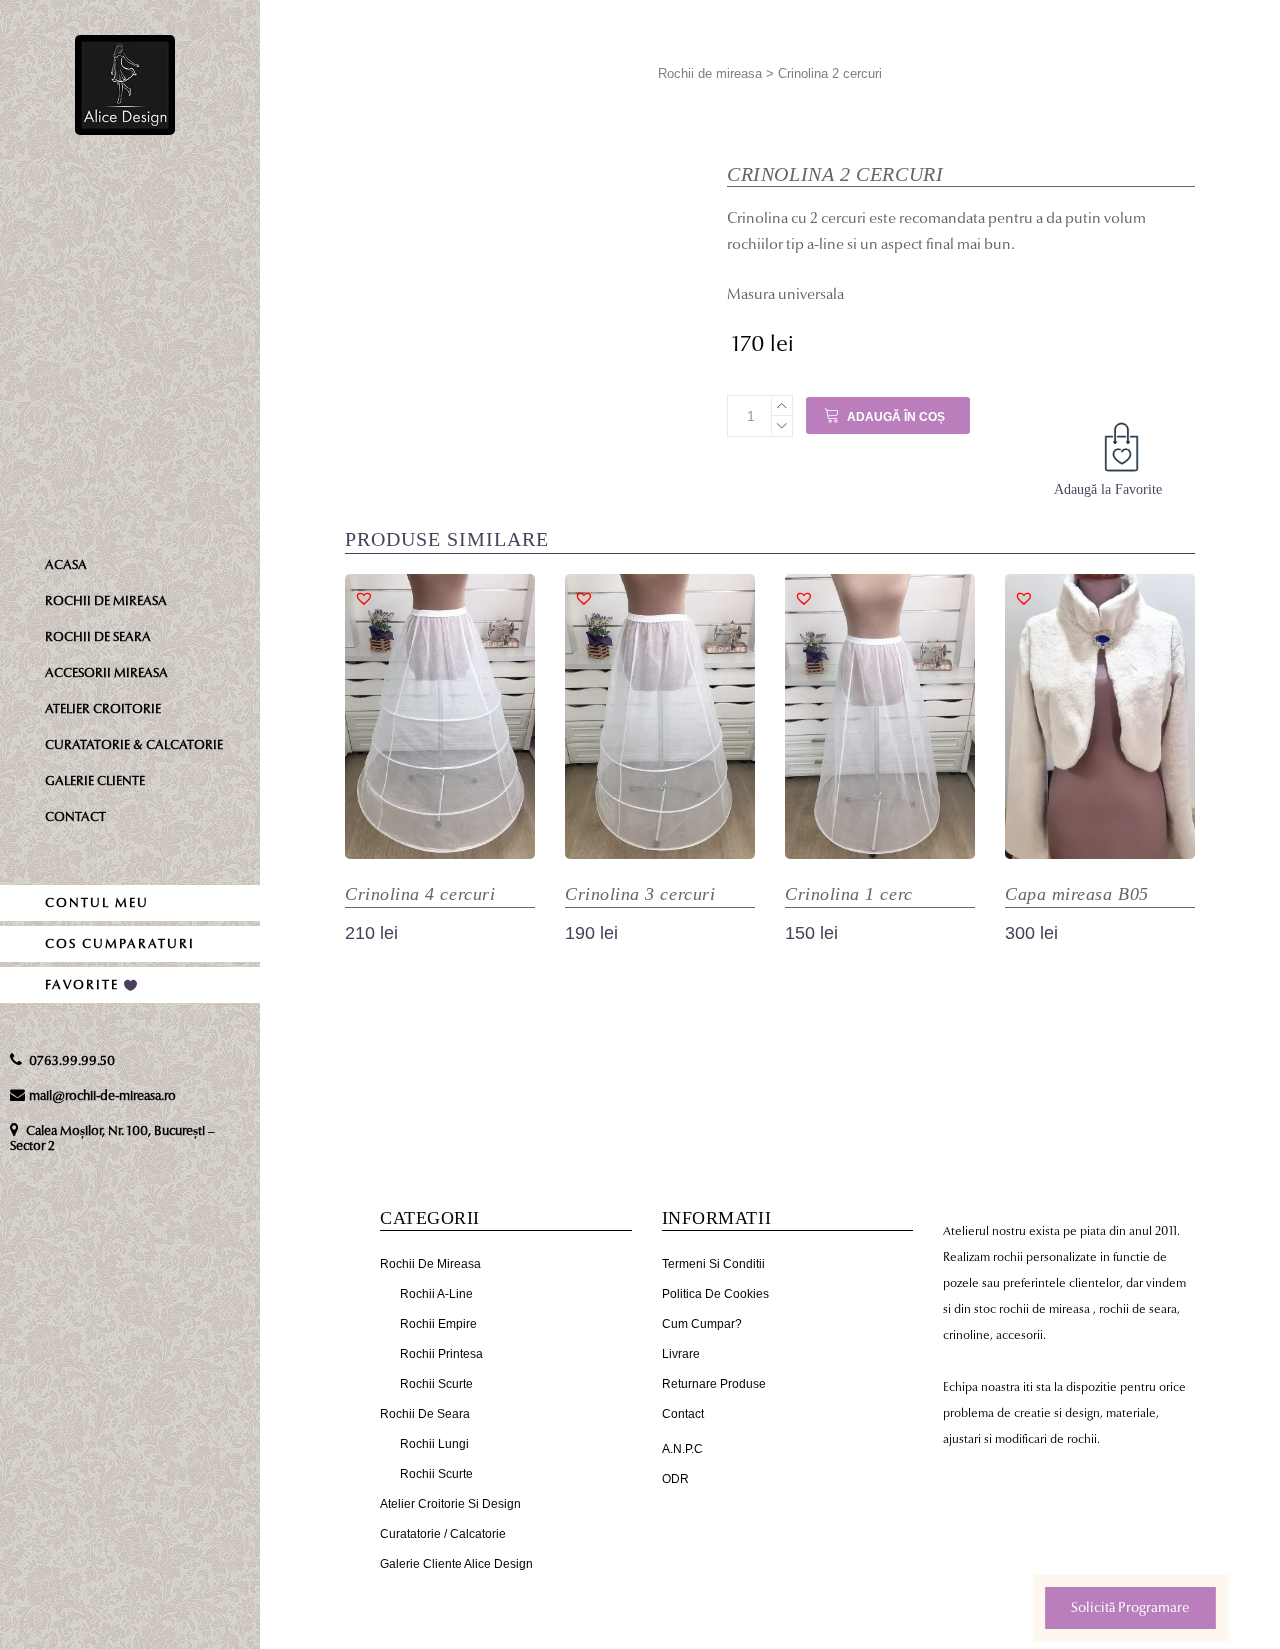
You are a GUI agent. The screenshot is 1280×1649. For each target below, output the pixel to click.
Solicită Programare (1130, 1607)
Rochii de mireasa (710, 73)
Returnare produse (714, 1384)
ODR (675, 1479)
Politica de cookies (715, 1294)
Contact (683, 1414)
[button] (1124, 451)
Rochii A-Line (436, 1294)
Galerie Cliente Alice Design (456, 1564)
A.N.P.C (682, 1449)
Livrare (681, 1354)
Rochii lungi (434, 1444)
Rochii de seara (425, 1414)
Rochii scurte (436, 1384)
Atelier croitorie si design (450, 1504)
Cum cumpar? (702, 1324)
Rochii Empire (438, 1324)
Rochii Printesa (441, 1354)
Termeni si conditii (713, 1264)
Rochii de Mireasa (430, 1264)
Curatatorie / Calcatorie (443, 1534)
